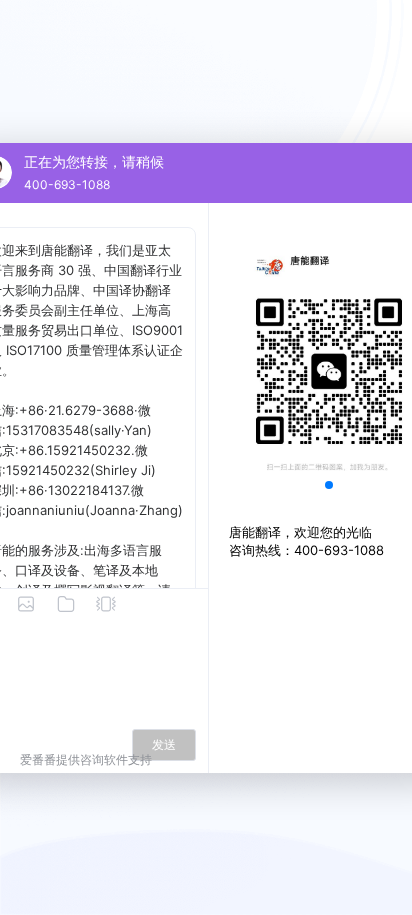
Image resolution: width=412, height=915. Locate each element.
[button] (329, 485)
